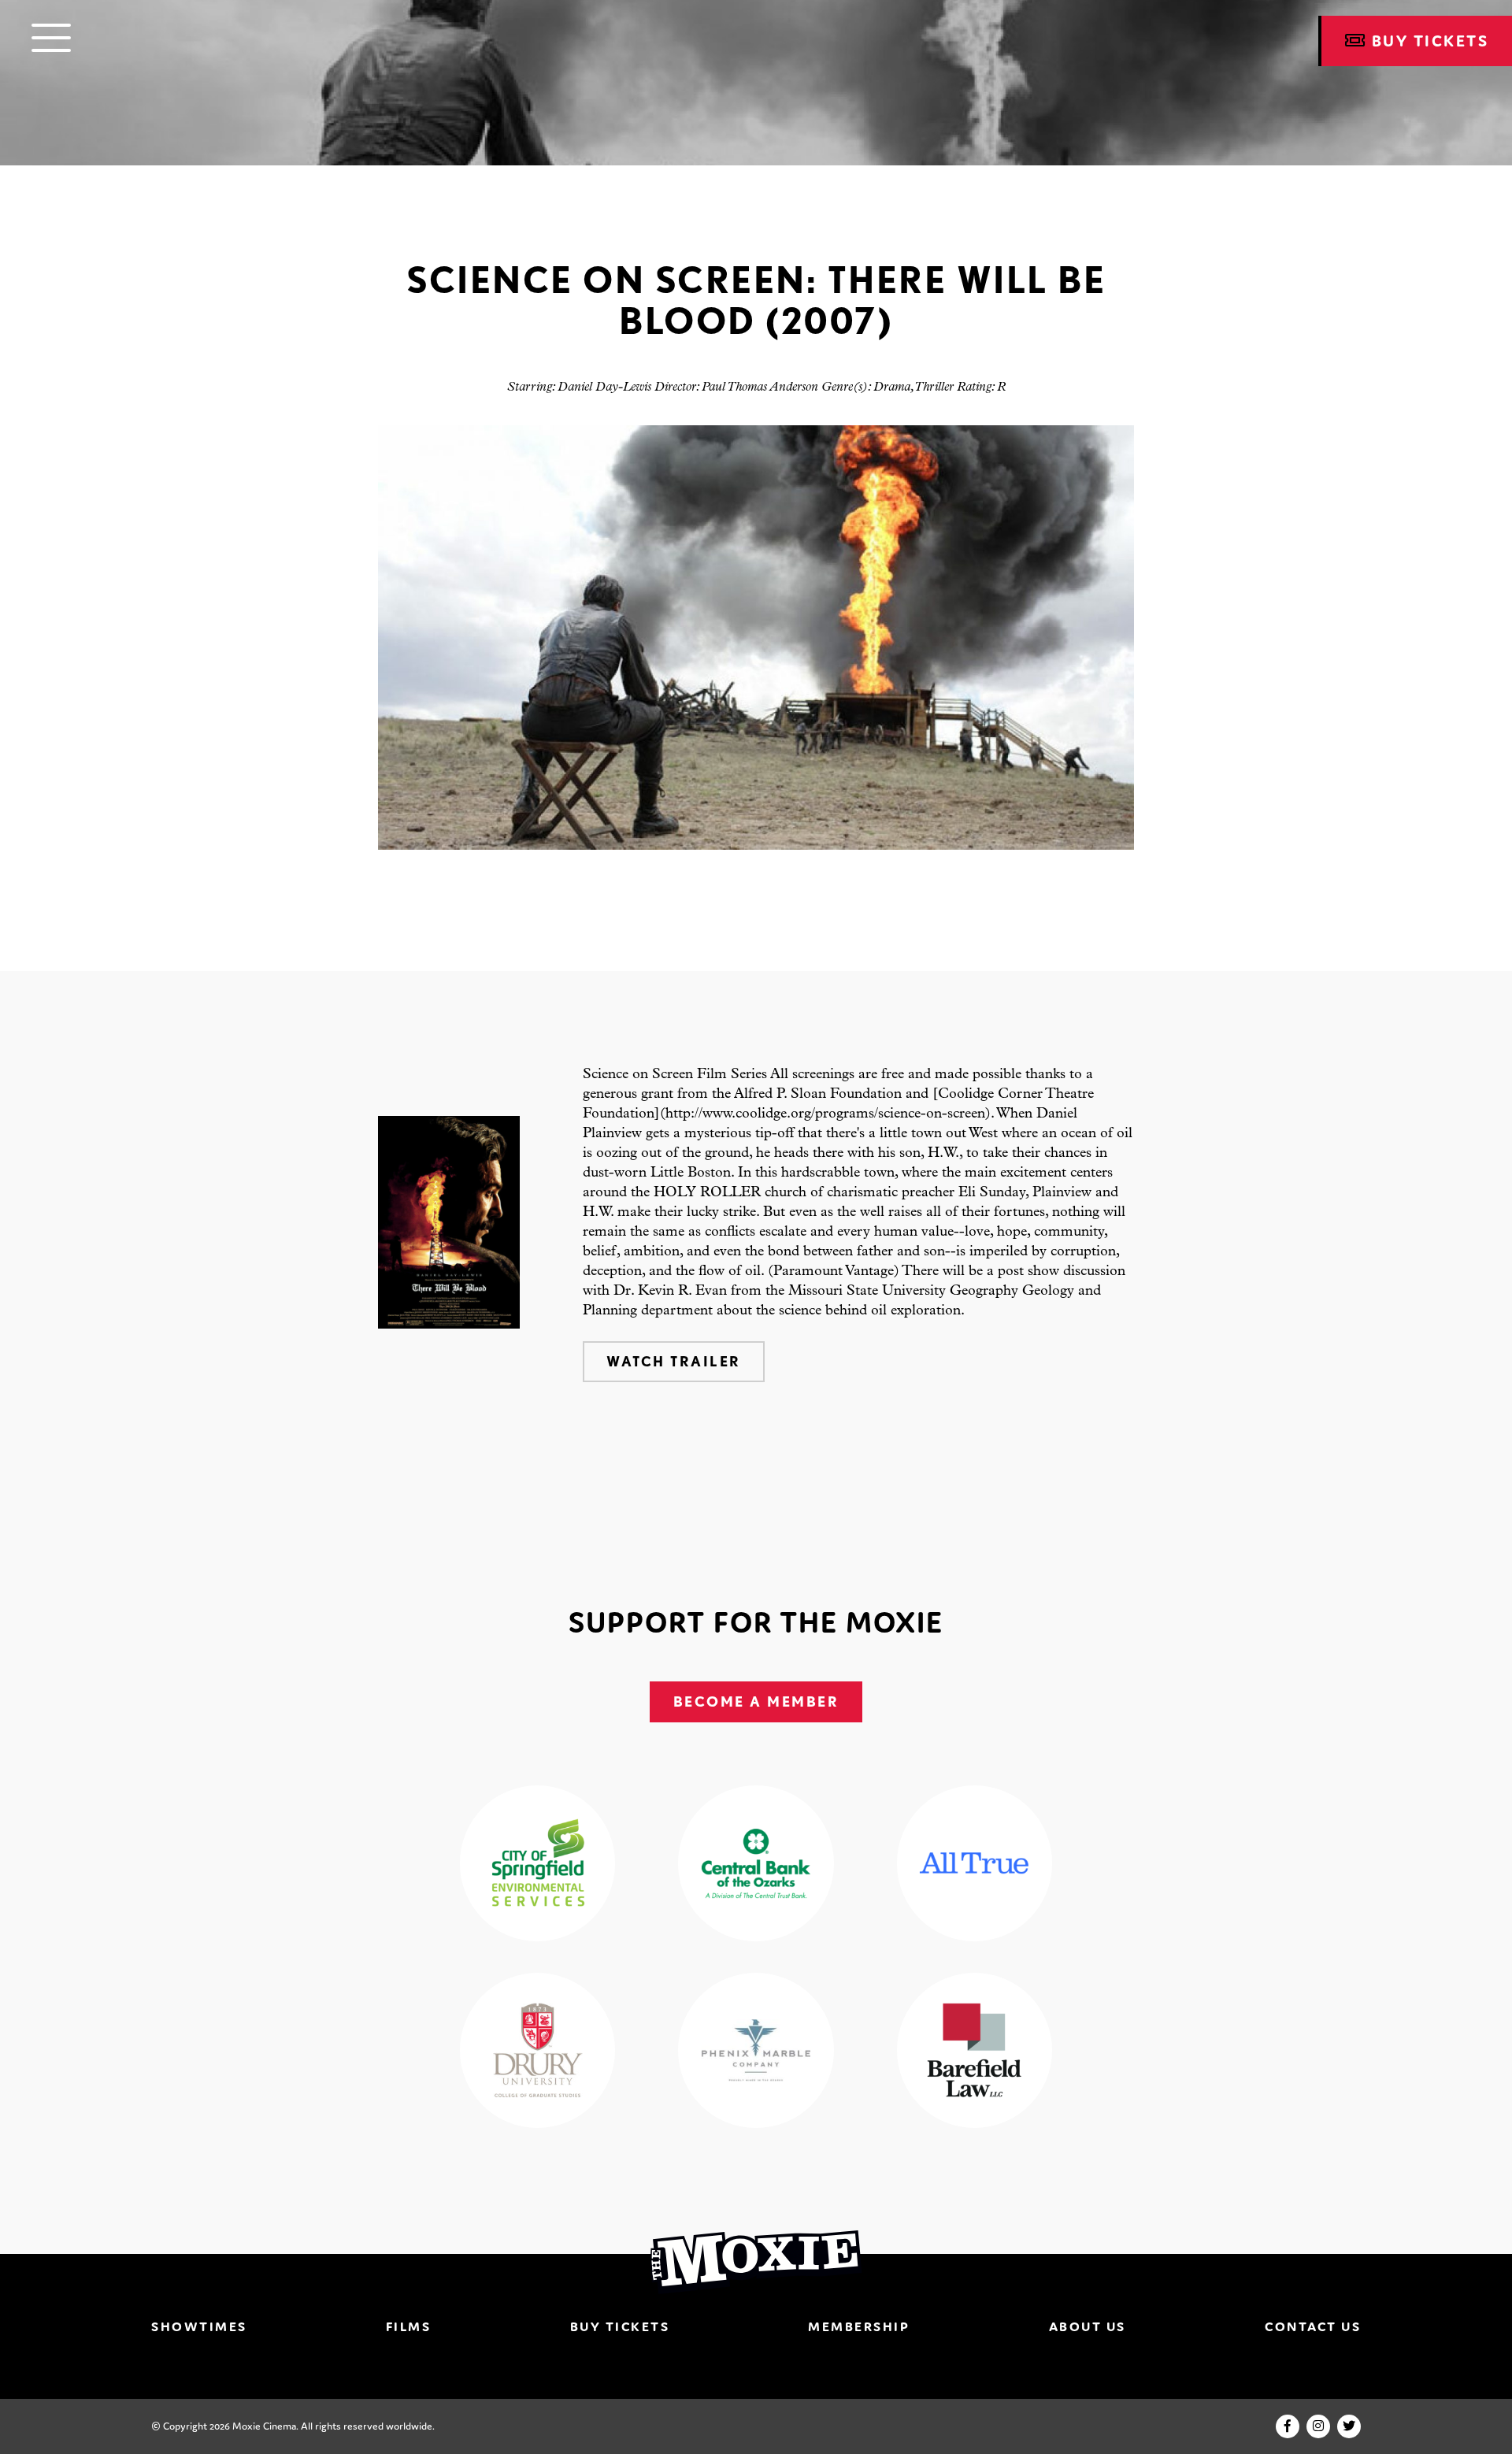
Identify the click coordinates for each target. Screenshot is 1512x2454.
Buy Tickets (620, 2326)
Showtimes (199, 2326)
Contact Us (1313, 2326)
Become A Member (756, 1701)
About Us (1088, 2326)
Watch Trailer (674, 1361)
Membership (859, 2326)
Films (409, 2326)
